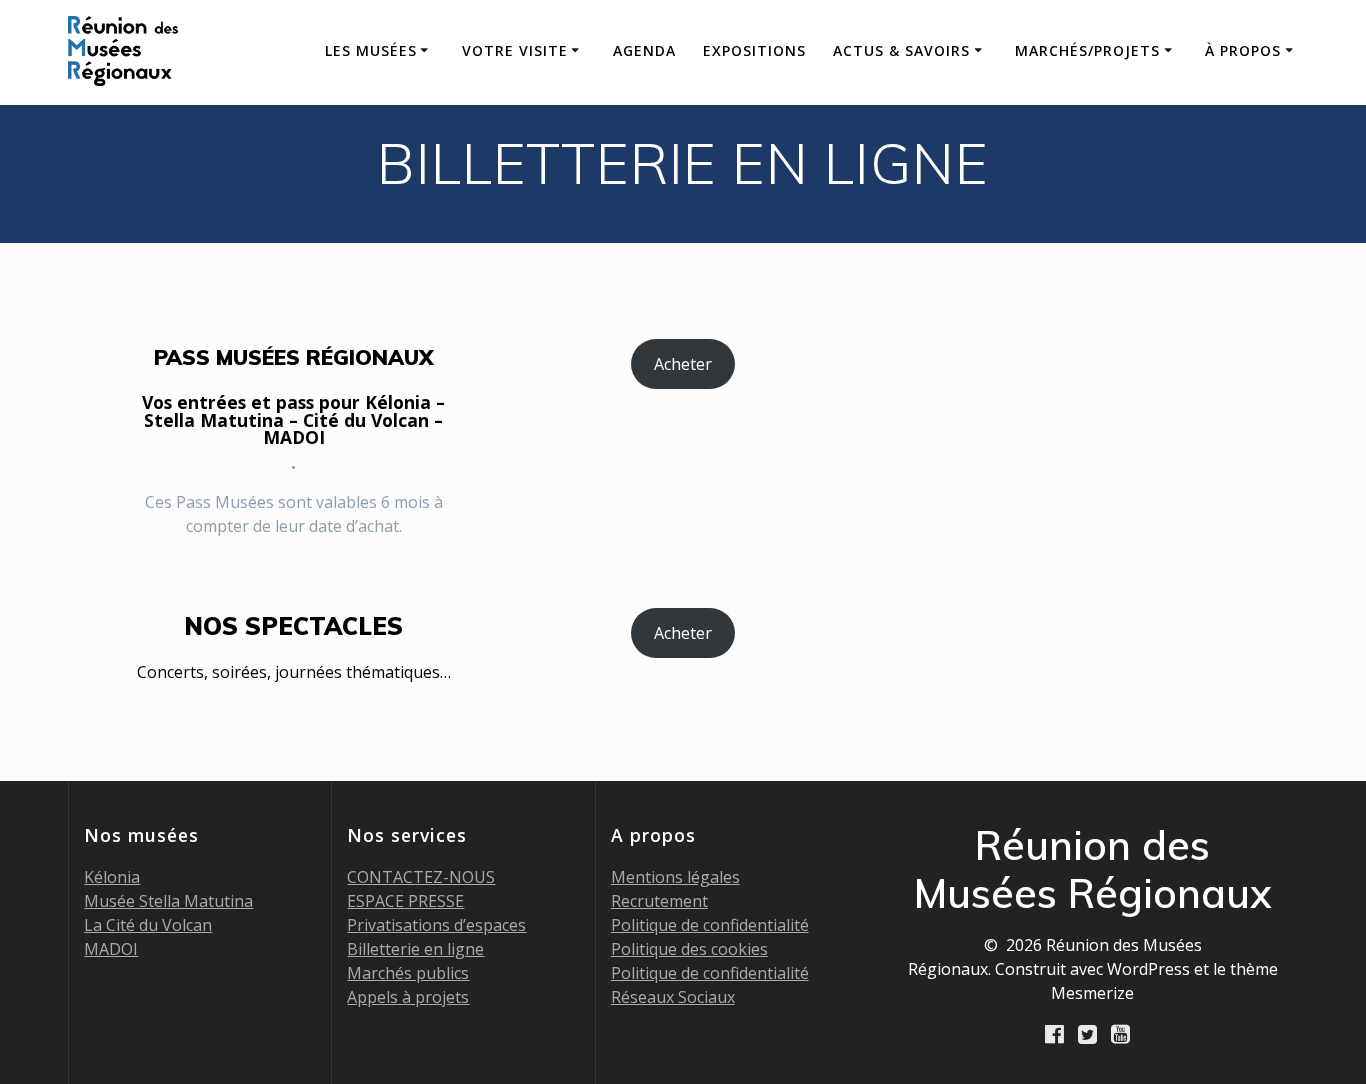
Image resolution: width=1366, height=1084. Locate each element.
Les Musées (371, 50)
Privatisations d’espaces (436, 925)
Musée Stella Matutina (168, 901)
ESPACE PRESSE (405, 901)
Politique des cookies (689, 949)
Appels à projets (408, 997)
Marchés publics (408, 973)
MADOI (111, 949)
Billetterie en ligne (415, 949)
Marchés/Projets (1087, 50)
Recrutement (659, 901)
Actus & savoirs (901, 50)
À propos (1243, 50)
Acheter (683, 364)
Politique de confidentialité (710, 925)
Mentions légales (675, 877)
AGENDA (644, 50)
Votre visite (515, 50)
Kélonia (112, 877)
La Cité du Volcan (148, 925)
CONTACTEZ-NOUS (421, 877)
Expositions (754, 50)
